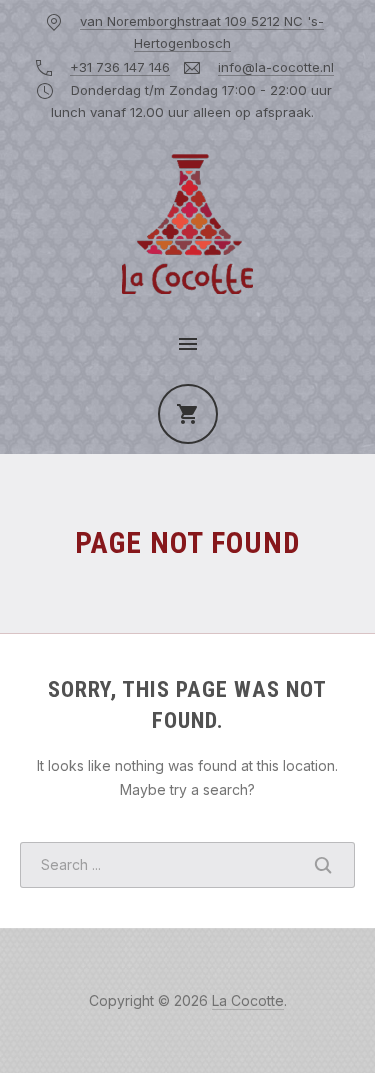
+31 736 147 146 (120, 67)
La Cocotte (248, 1000)
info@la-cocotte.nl (276, 67)
